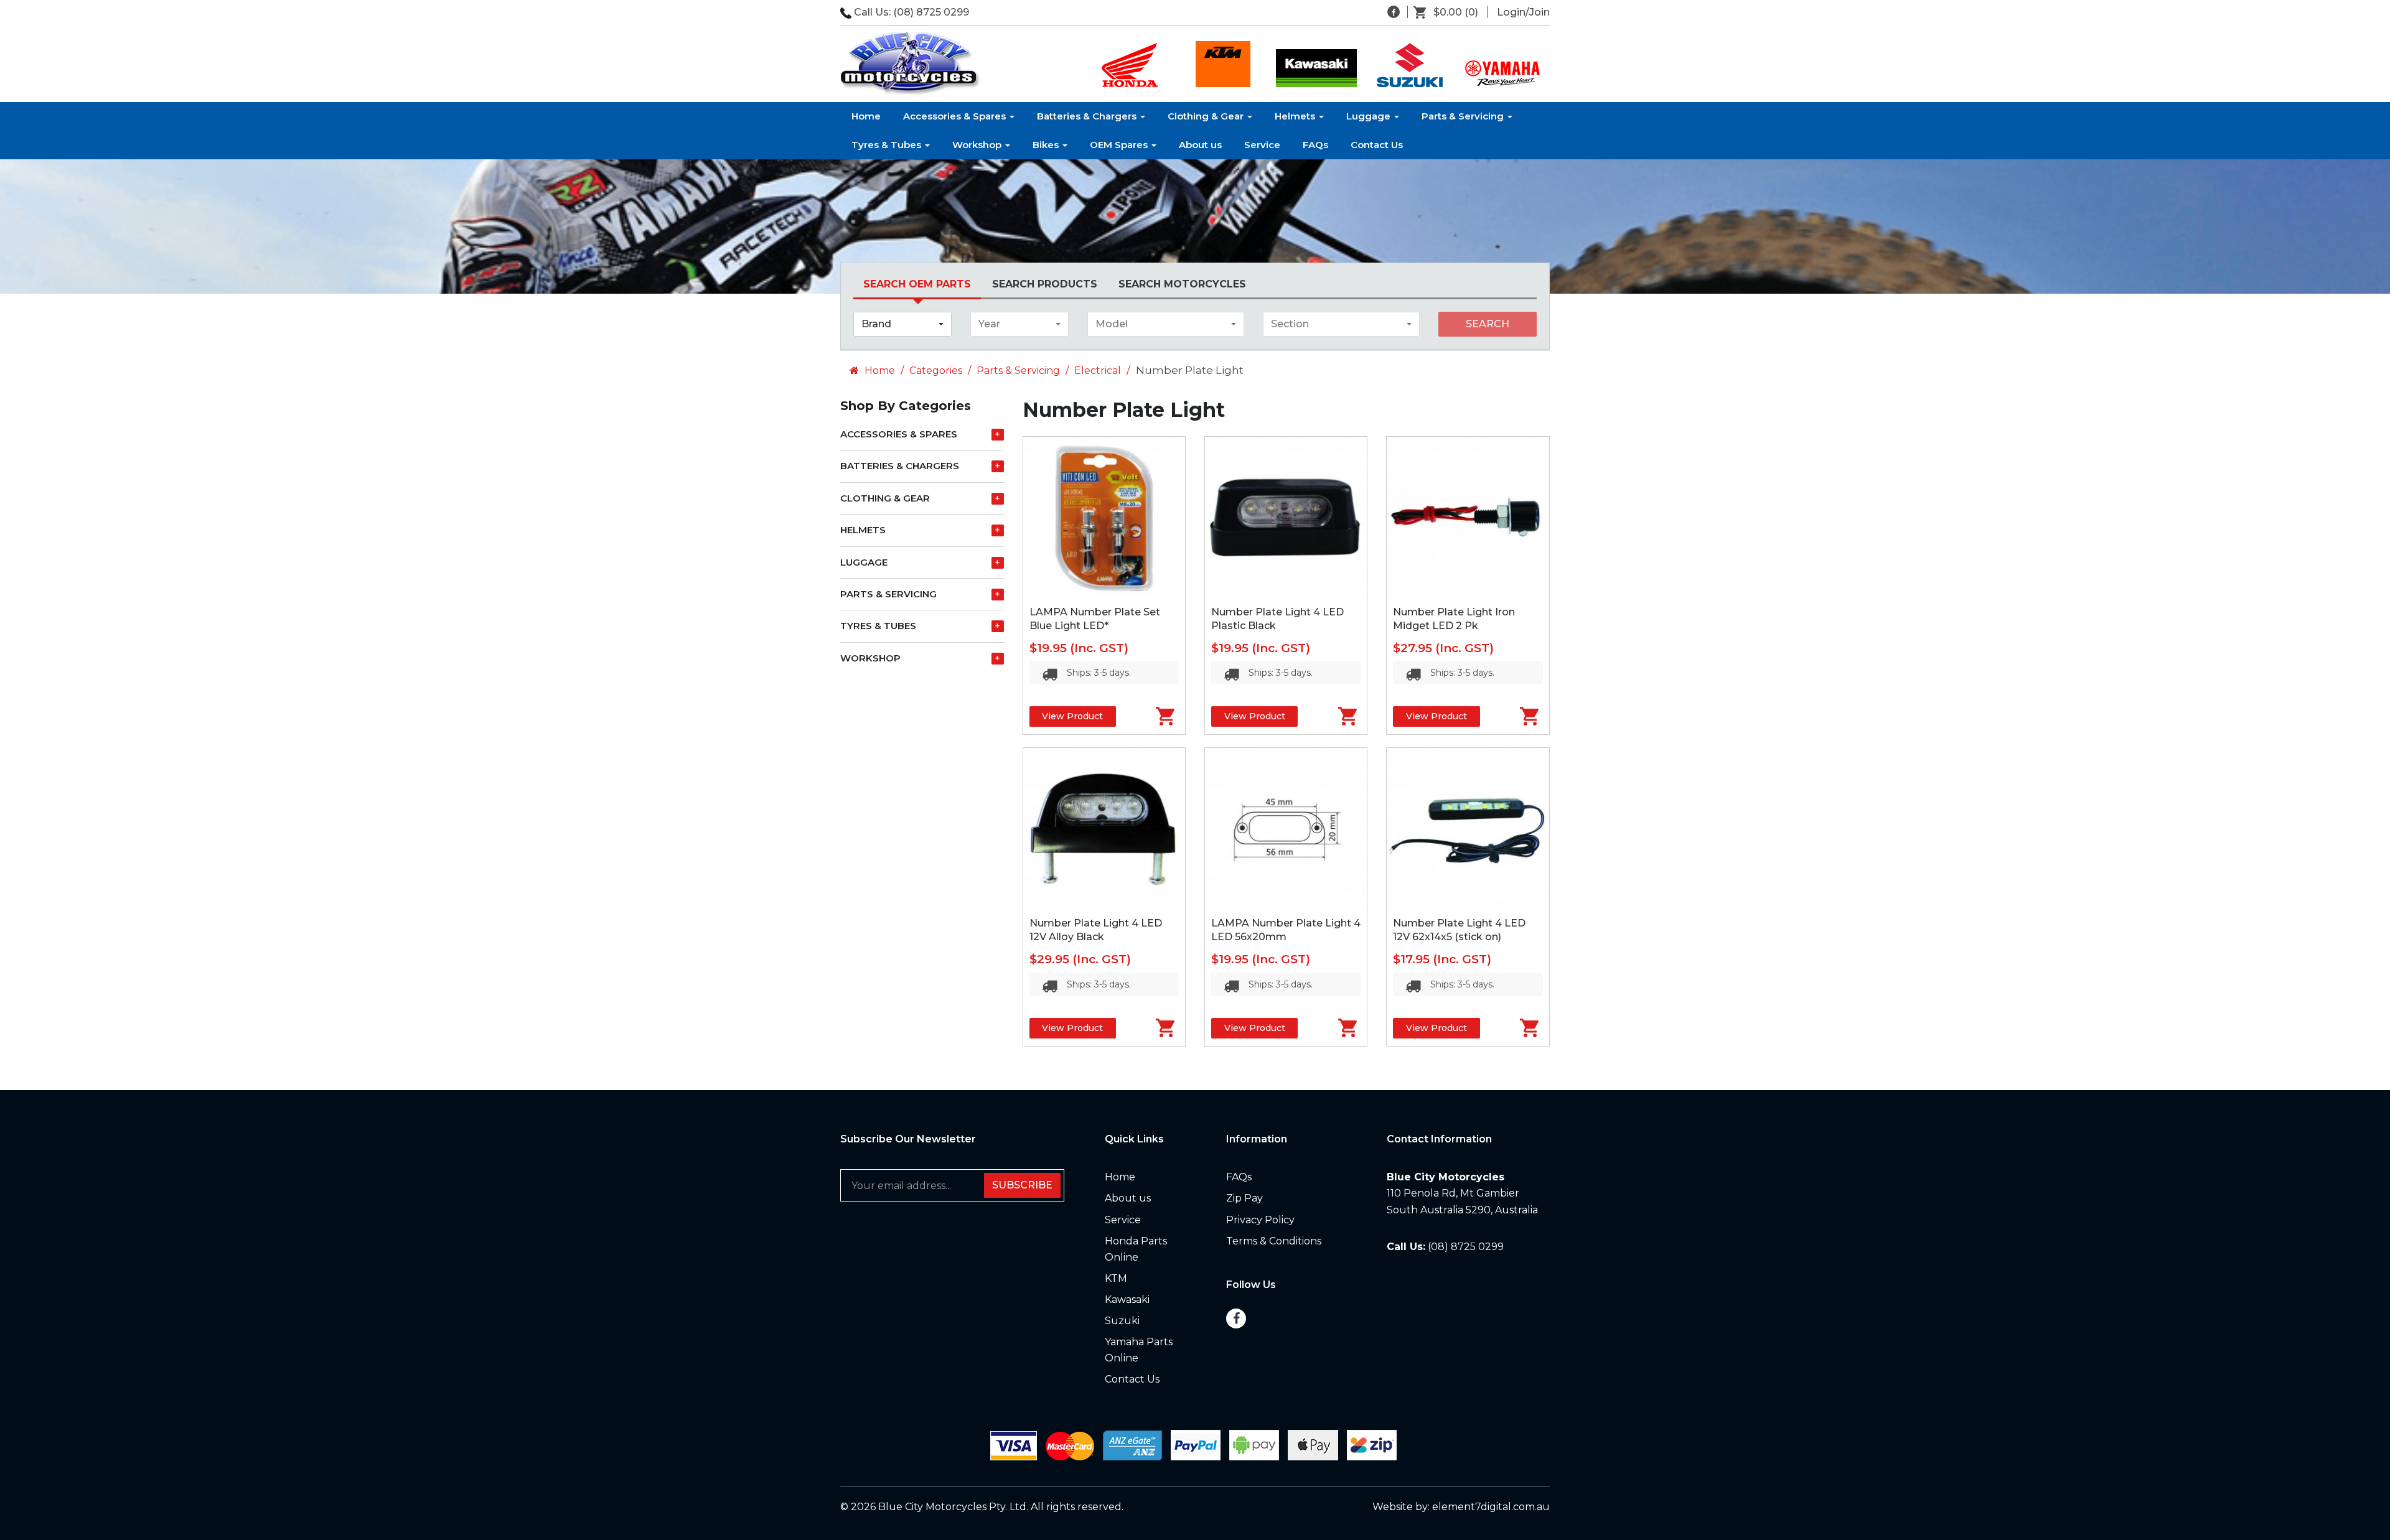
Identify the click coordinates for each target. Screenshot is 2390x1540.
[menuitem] (1450, 12)
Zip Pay (1244, 1198)
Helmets (1296, 116)
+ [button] (997, 434)
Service (1262, 145)
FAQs (1315, 145)
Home (866, 116)
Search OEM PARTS (917, 284)
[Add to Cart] (1150, 716)
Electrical (1098, 371)
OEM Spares (1120, 145)
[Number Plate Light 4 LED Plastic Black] (1286, 518)
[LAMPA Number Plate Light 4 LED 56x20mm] (1286, 829)
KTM (1116, 1278)
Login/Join (1523, 12)
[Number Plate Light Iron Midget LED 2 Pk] (1468, 518)
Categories (936, 371)
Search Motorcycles (1182, 284)
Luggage (1370, 116)
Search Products (1045, 284)
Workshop (978, 145)
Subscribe (1022, 1185)
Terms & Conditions (1274, 1241)
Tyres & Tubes (888, 145)
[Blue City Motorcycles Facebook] (1394, 12)
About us (1200, 145)
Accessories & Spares (956, 116)
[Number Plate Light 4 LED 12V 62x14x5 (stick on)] (1468, 829)
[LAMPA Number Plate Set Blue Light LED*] (1104, 518)
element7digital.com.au (1491, 1507)
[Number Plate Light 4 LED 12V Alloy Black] (1104, 829)
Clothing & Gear (1207, 116)
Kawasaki (1127, 1300)
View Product (1072, 716)
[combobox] (902, 324)
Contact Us (1377, 145)
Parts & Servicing (1464, 116)
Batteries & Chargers (1088, 116)
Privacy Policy (1260, 1220)
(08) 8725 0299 (931, 12)
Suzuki (1122, 1321)
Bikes (1047, 145)
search (1488, 324)
